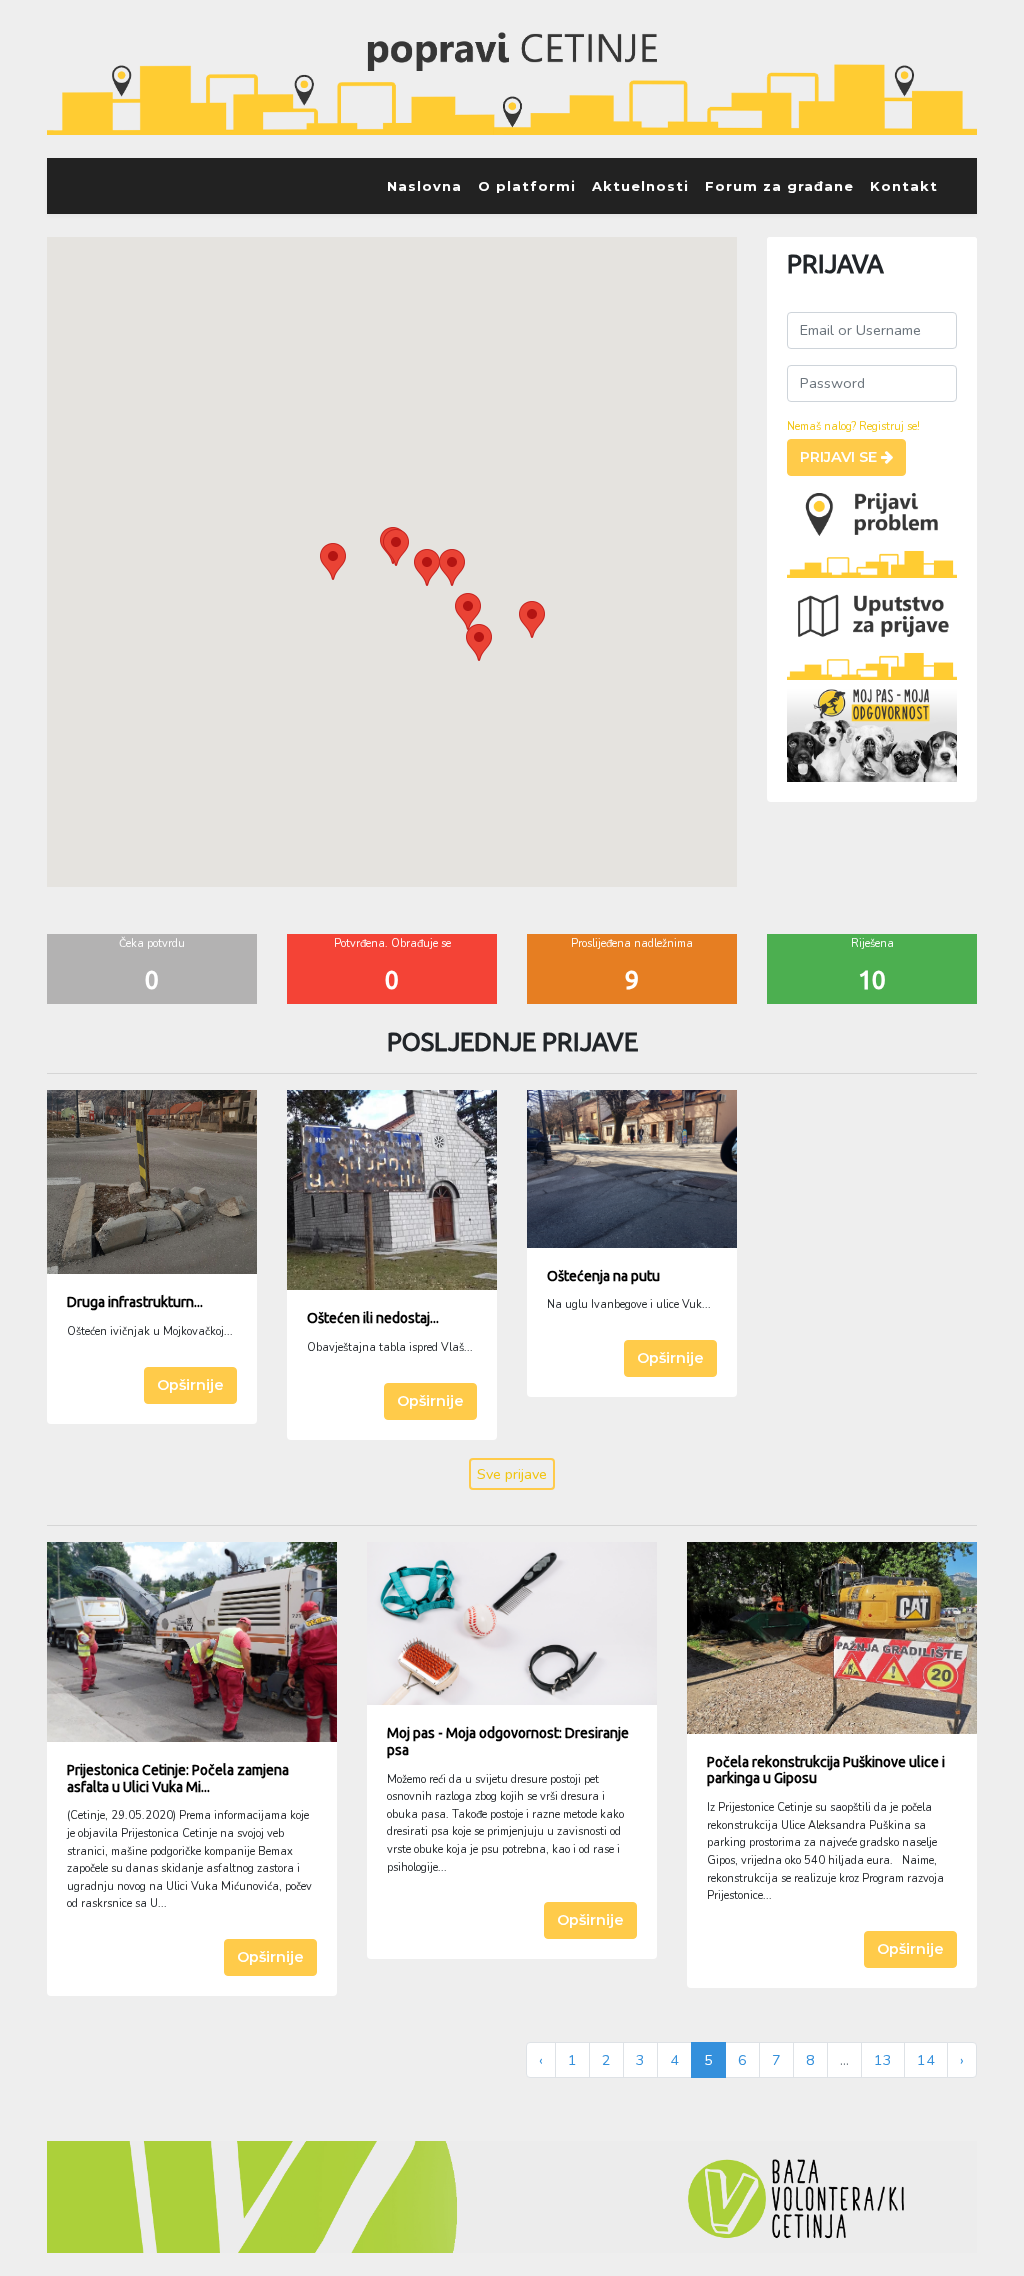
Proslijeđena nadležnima (632, 943)
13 (883, 2060)
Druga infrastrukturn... (135, 1302)
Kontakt (904, 186)
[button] (333, 561)
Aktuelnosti (640, 186)
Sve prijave (512, 1474)
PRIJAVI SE (840, 457)
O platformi (527, 186)
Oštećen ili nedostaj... (373, 1318)
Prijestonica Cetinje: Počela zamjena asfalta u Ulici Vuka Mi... (178, 1778)
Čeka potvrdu (152, 943)
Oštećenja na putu (603, 1276)
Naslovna (424, 186)
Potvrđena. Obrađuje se (392, 943)
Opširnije (190, 1385)
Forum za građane (779, 186)
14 (926, 2060)
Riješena (872, 943)
